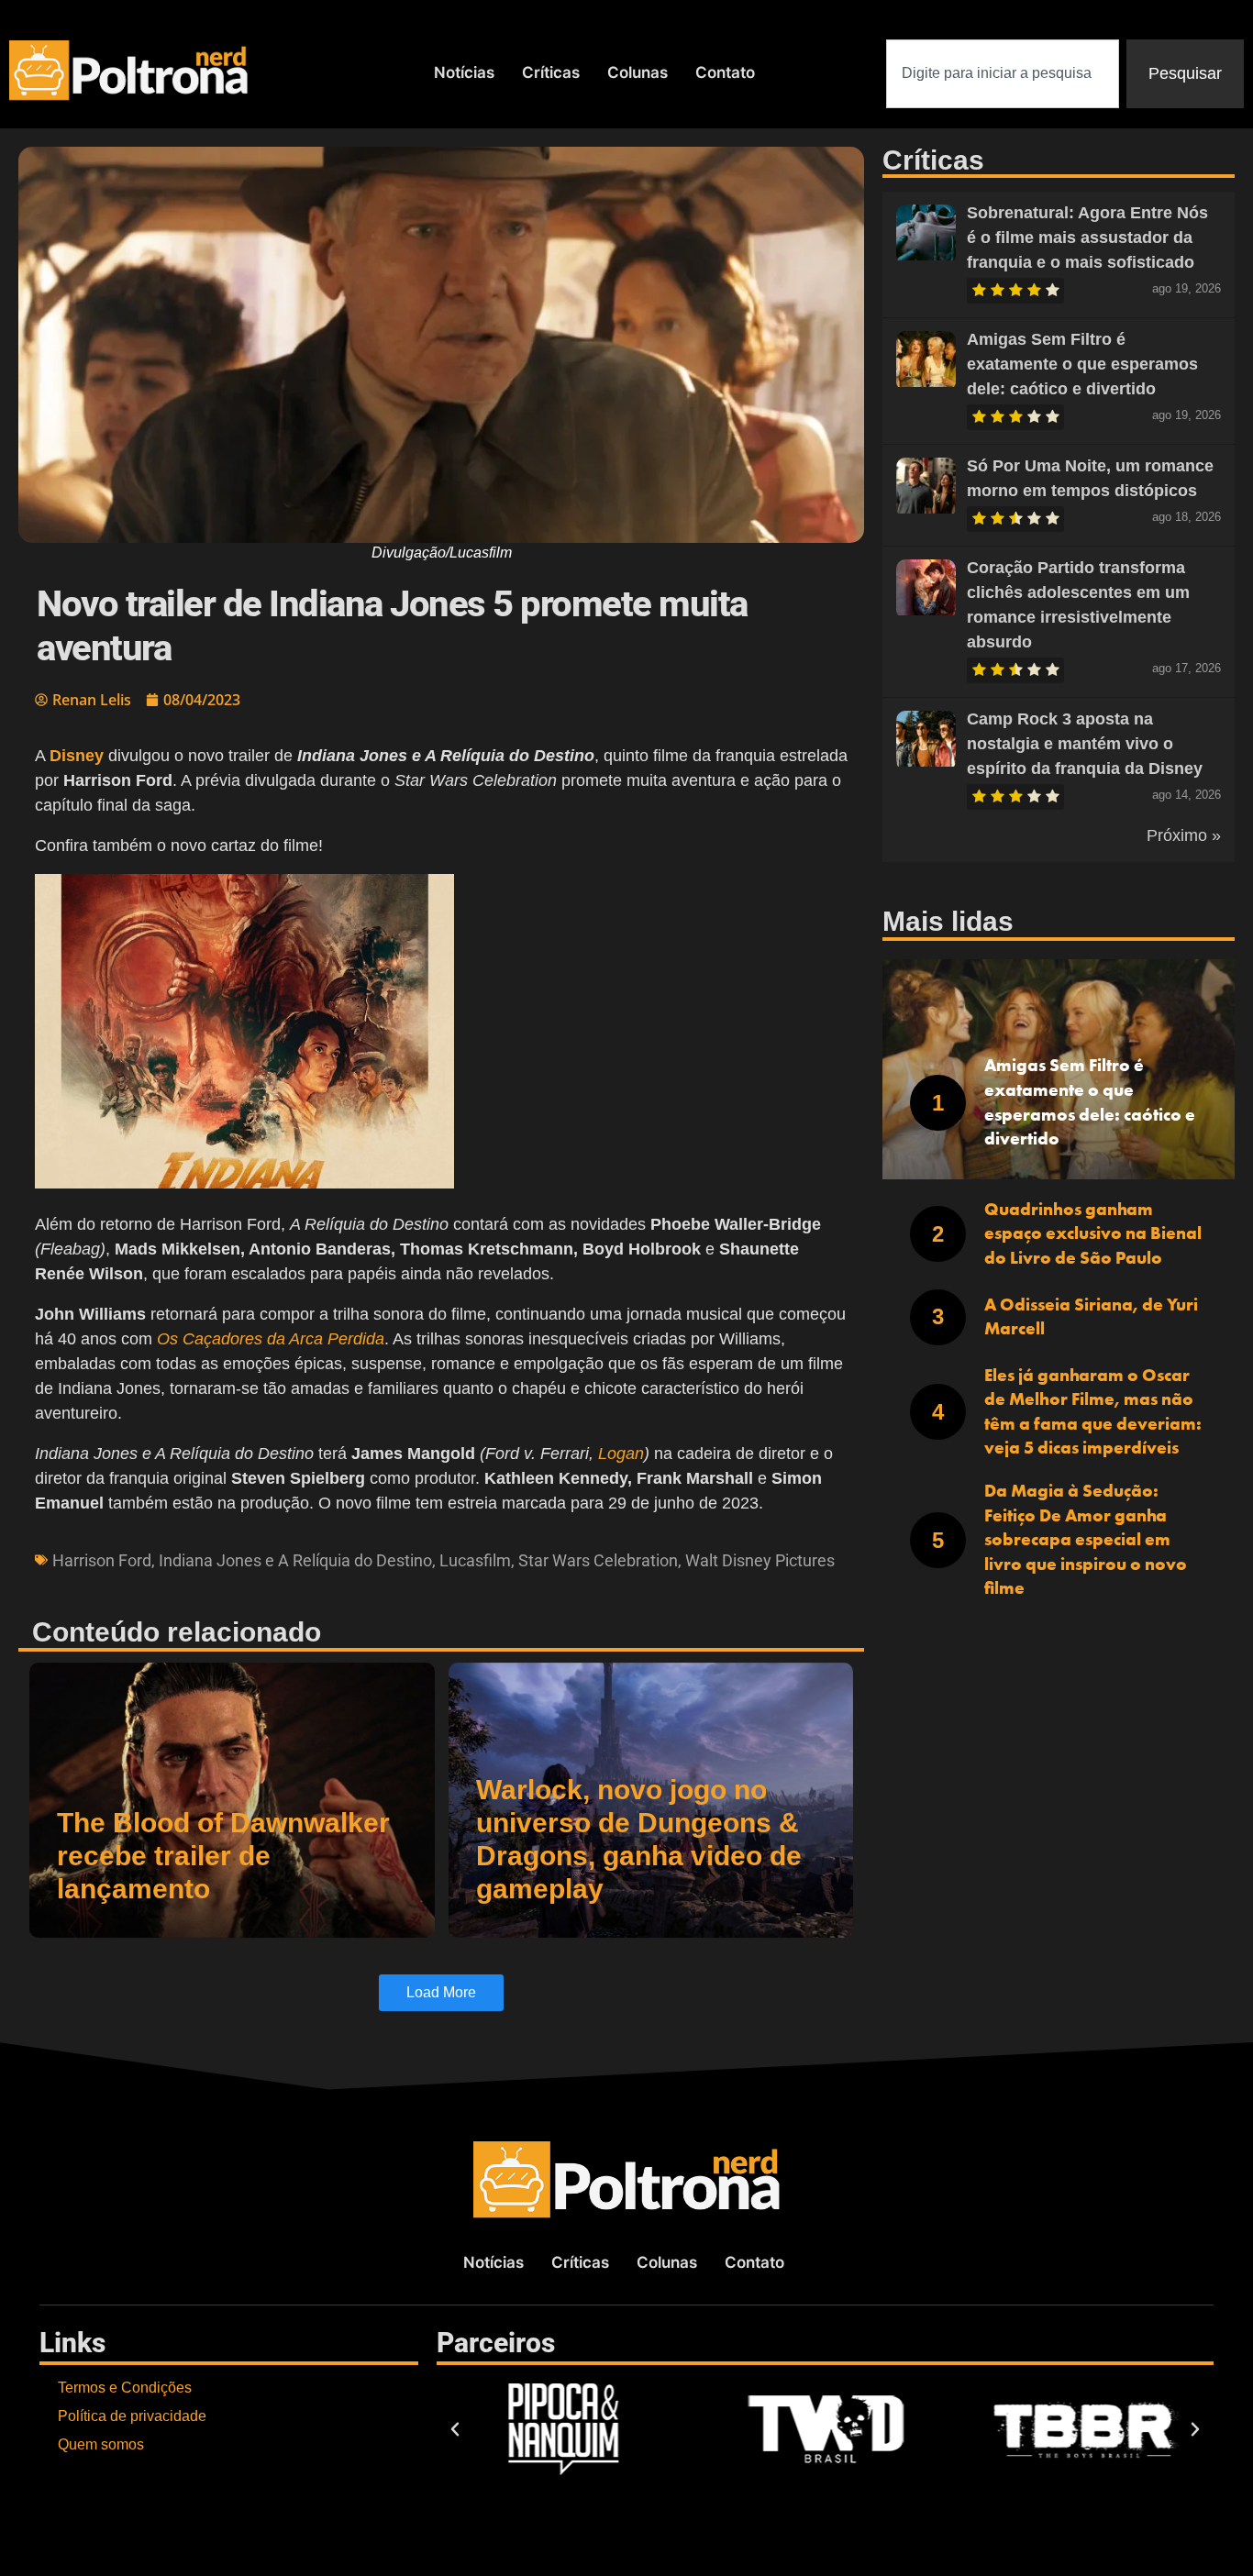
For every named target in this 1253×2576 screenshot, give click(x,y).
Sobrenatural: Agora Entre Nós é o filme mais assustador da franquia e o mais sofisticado (1087, 238)
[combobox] (1003, 74)
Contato (725, 72)
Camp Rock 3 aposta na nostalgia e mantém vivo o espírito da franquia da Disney (1085, 744)
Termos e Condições (125, 2388)
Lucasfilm (475, 1560)
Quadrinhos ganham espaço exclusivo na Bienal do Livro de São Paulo (1093, 1233)
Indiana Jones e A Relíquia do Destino (295, 1560)
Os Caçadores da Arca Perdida (271, 1339)
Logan (621, 1454)
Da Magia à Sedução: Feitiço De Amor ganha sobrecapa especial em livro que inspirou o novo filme (1086, 1539)
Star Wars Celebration (598, 1560)
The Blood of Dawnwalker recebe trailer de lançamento (223, 1856)
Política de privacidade (132, 2416)
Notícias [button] (464, 72)
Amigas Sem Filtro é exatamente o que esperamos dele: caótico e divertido (1082, 364)
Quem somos (101, 2444)
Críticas (551, 72)
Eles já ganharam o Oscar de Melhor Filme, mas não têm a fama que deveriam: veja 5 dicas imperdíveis (1093, 1412)
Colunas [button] (638, 72)
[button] (441, 1035)
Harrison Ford (102, 1560)
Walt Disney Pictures (760, 1560)
